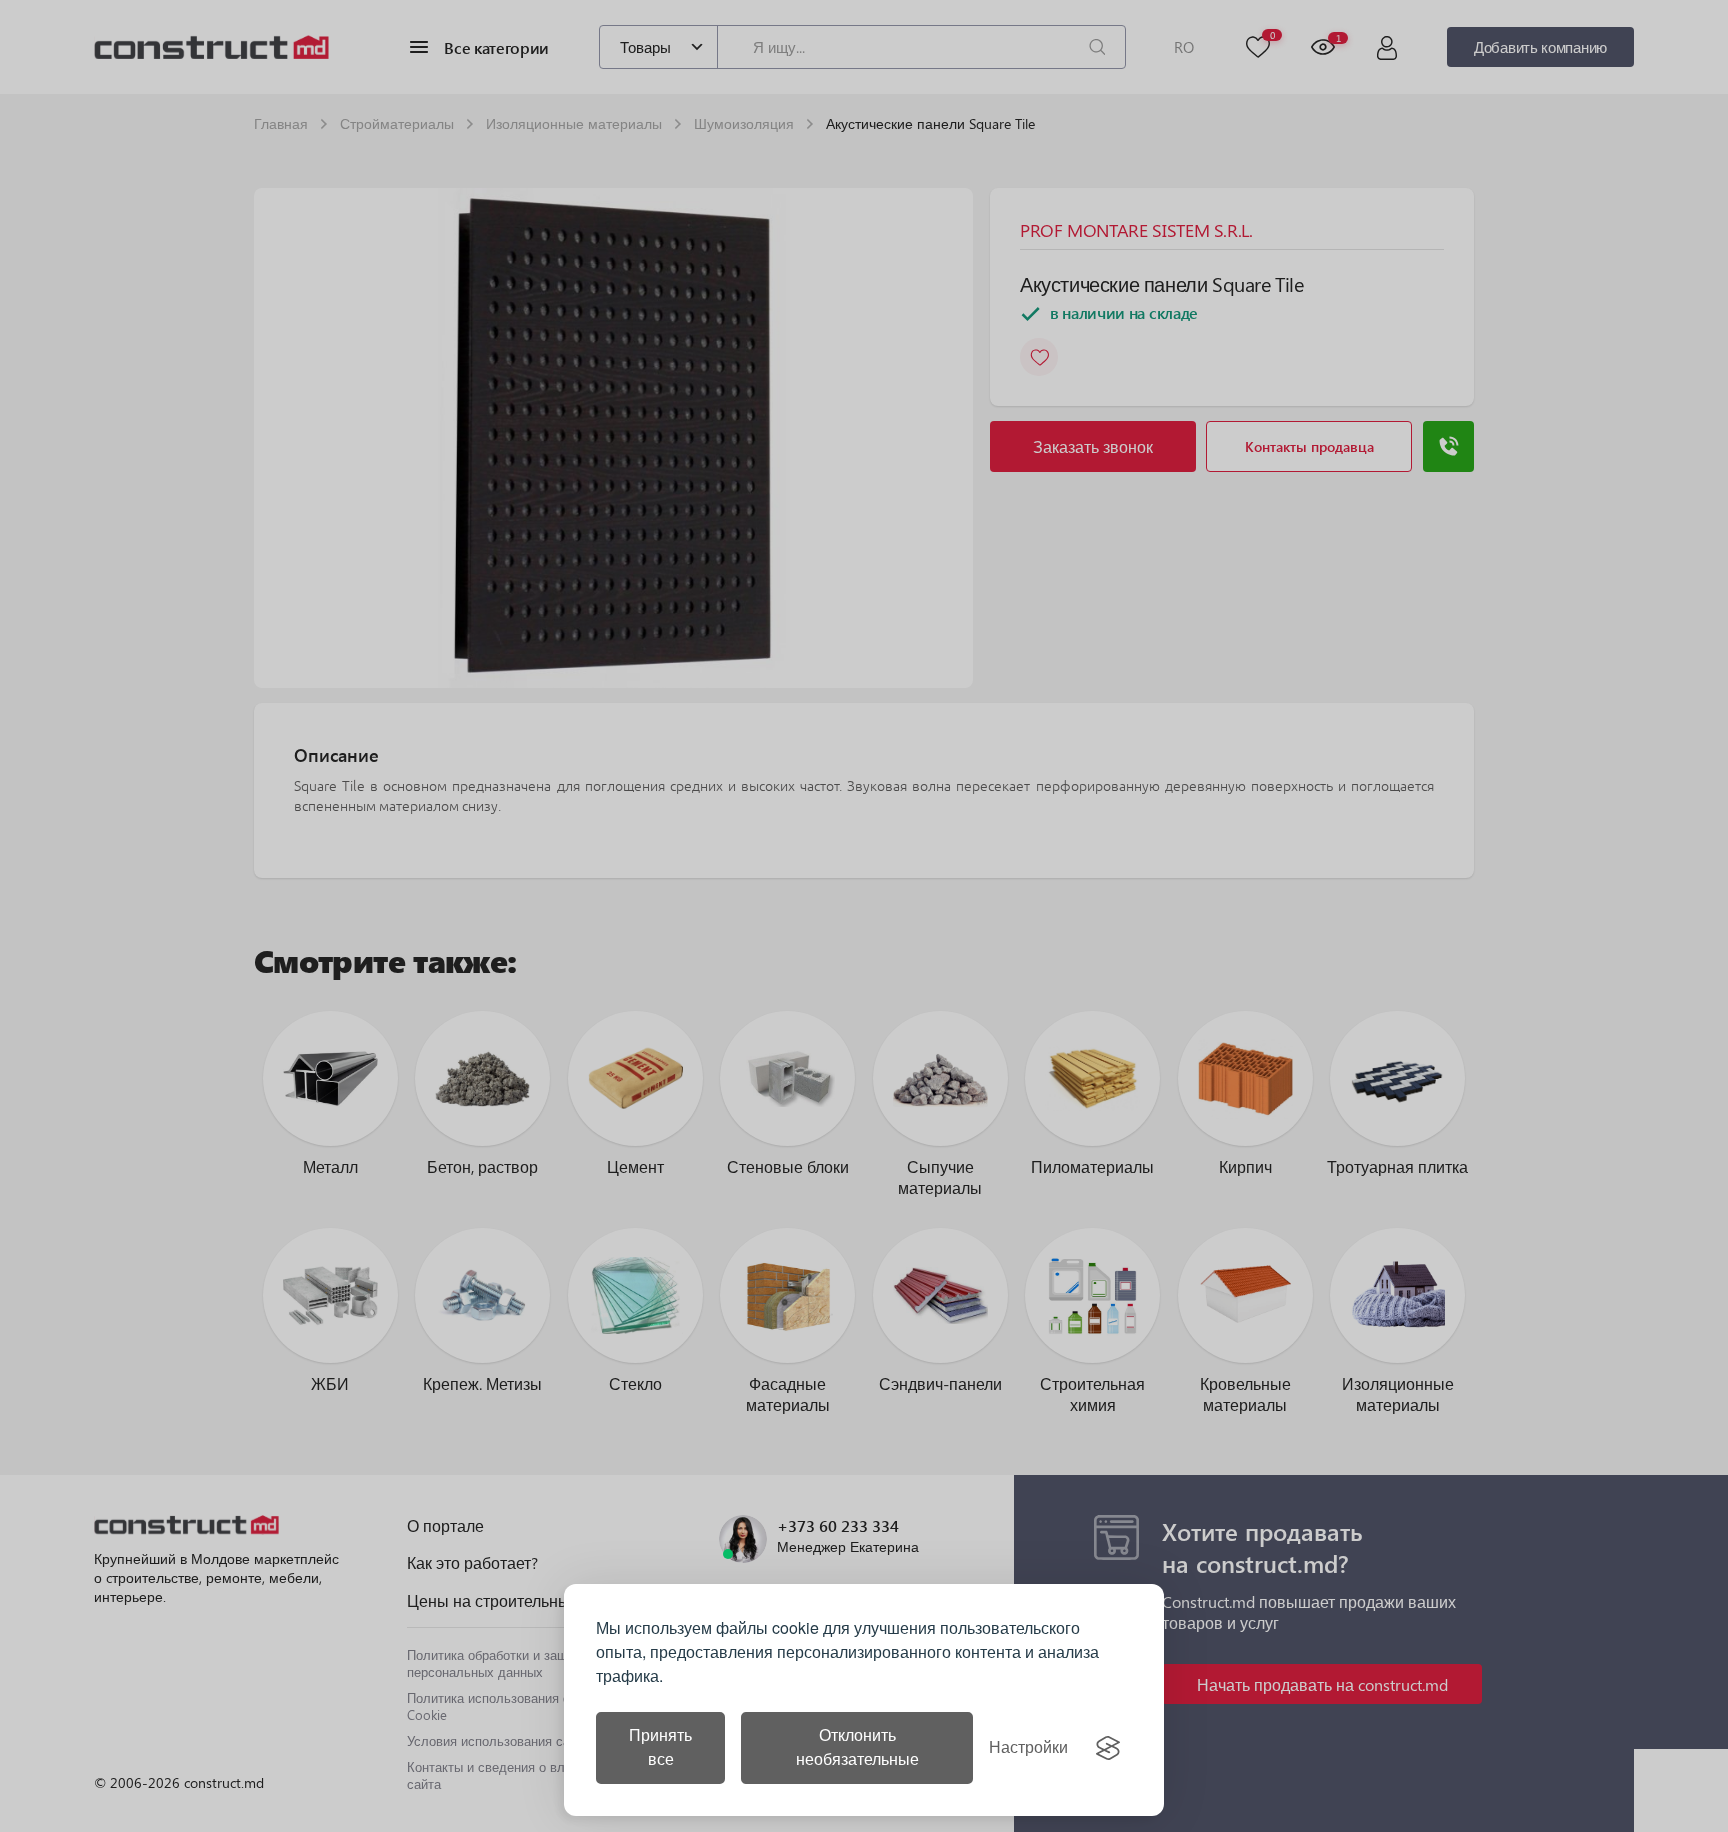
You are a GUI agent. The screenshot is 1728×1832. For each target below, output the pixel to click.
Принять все (660, 1747)
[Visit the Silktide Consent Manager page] (1108, 1748)
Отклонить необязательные (857, 1747)
